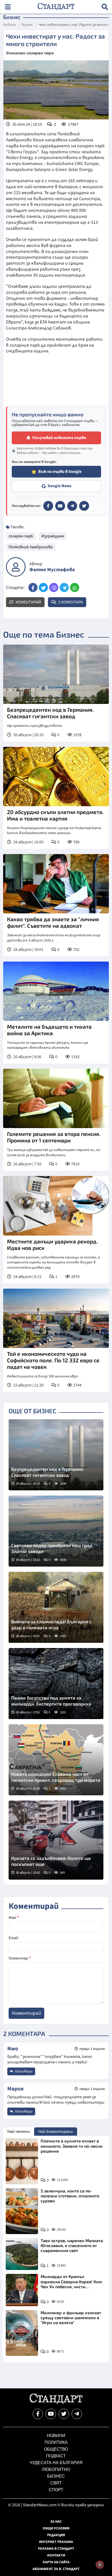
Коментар (20, 1958)
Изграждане (53, 536)
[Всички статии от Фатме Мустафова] (16, 567)
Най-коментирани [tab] (56, 2132)
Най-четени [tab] (19, 2132)
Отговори (23, 2071)
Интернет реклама (56, 2542)
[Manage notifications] (100, 2565)
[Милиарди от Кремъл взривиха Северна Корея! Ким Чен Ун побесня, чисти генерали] (22, 2290)
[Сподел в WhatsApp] (75, 587)
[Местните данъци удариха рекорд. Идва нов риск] (56, 1206)
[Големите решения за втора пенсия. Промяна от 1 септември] (56, 1098)
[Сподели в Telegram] (64, 587)
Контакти (56, 2555)
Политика (56, 2442)
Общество (56, 2449)
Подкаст (56, 2456)
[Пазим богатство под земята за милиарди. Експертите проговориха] (56, 1684)
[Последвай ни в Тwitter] (64, 2414)
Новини (10, 25)
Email (13, 1938)
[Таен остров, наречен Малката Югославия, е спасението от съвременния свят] (22, 2254)
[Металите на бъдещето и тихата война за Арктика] (56, 991)
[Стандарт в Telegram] (72, 506)
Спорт (56, 2490)
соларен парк (21, 536)
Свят (56, 2483)
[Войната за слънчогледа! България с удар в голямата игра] (56, 1607)
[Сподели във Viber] (54, 587)
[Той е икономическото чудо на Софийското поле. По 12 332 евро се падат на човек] (56, 1318)
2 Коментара (70, 602)
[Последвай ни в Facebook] (38, 2414)
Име (14, 1918)
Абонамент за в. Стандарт (56, 2569)
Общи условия (56, 2528)
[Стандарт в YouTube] (60, 506)
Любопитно (56, 2469)
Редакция (56, 2535)
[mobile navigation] (8, 7)
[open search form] (105, 7)
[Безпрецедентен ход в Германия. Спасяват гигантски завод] (56, 674)
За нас (56, 2522)
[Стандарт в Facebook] (48, 506)
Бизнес (27, 25)
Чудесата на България (56, 2463)
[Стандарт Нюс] (56, 2403)
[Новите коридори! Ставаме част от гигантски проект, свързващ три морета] (56, 1760)
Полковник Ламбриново (31, 547)
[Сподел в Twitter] (43, 587)
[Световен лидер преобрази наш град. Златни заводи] (56, 1531)
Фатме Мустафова (52, 570)
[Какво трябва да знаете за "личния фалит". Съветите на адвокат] (56, 884)
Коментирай (28, 602)
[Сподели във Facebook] (33, 587)
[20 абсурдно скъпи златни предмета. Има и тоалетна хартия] (56, 777)
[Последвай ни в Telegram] (77, 2414)
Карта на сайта (56, 2562)
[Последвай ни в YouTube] (51, 2414)
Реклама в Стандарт (56, 2549)
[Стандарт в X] (84, 506)
